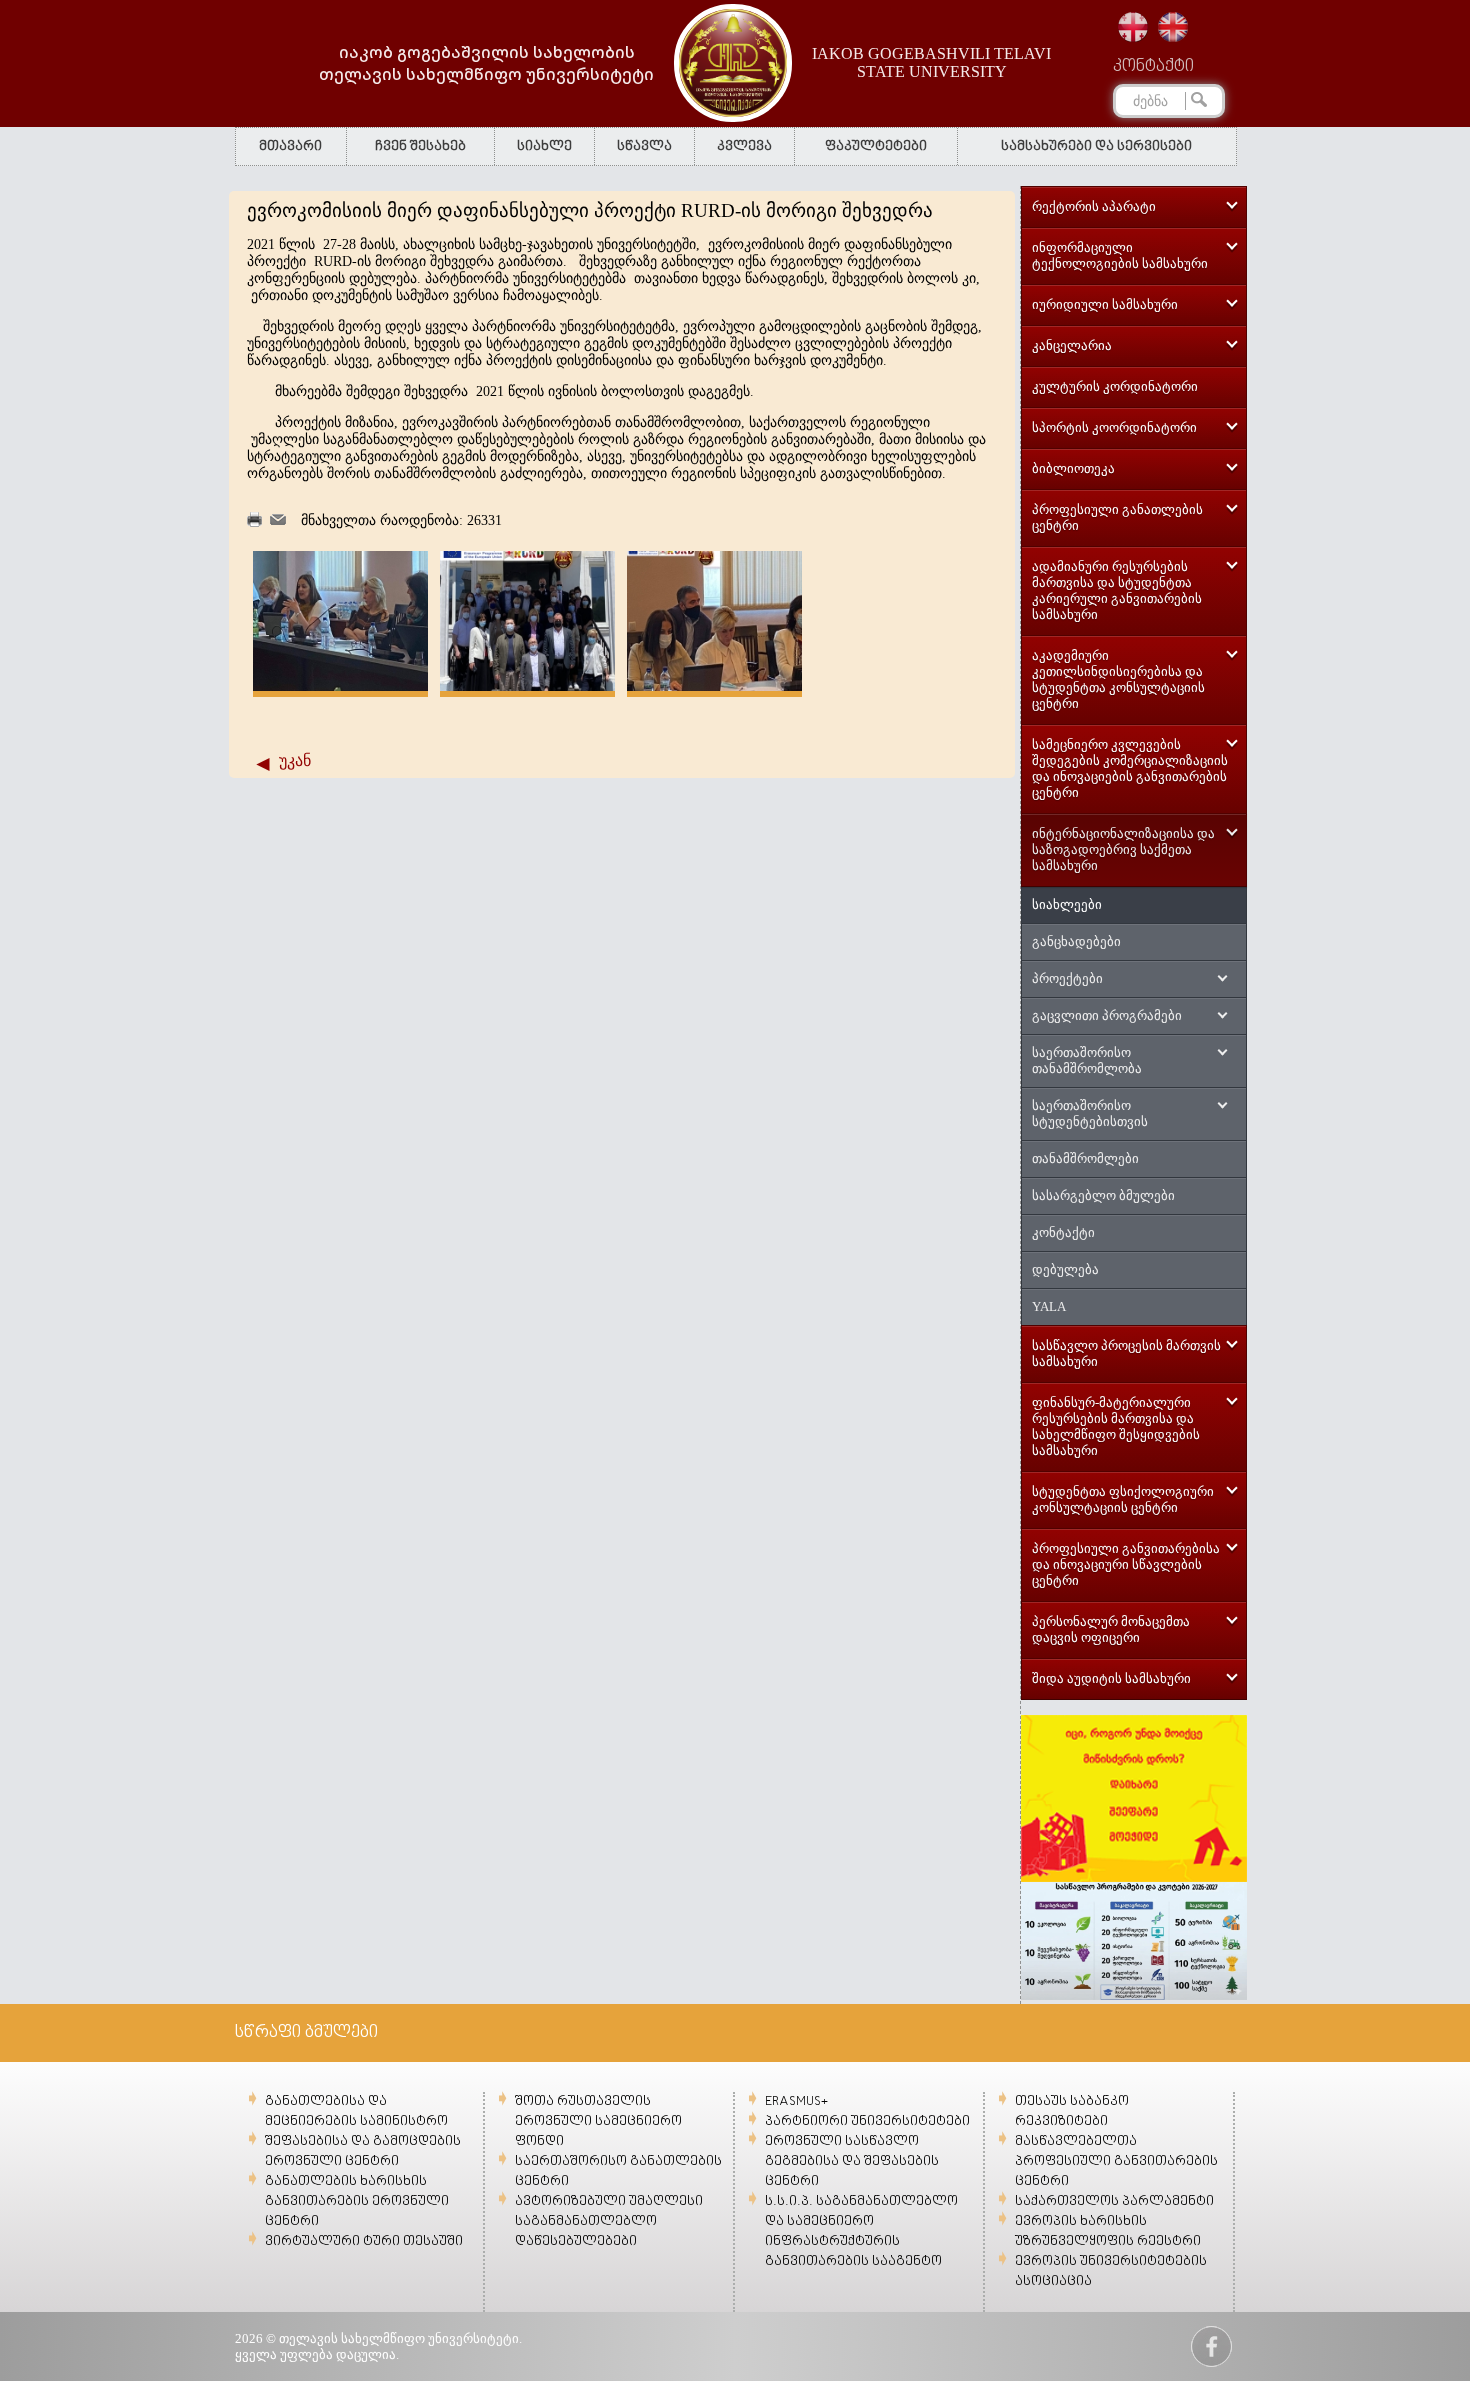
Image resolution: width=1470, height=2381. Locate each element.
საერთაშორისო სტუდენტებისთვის (1090, 1113)
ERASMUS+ (796, 2101)
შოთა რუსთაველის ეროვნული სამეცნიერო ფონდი (598, 2121)
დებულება (1065, 1269)
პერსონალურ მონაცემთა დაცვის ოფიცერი (1111, 1629)
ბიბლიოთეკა (1073, 468)
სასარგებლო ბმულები (1103, 1195)
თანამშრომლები (1085, 1158)
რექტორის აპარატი (1094, 206)
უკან (295, 760)
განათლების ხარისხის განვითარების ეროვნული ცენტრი (357, 2201)
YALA (1049, 1306)
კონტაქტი (1153, 67)
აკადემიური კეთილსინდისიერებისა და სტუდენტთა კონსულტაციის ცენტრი (1118, 679)
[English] (1173, 27)
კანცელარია (1072, 345)
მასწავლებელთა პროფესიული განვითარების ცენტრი (1116, 2161)
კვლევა (744, 146)
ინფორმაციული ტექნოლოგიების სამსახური (1120, 255)
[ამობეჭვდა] (254, 522)
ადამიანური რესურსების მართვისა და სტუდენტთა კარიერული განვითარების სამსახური (1117, 590)
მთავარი (290, 146)
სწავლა (644, 146)
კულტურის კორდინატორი (1115, 386)
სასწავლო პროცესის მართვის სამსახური (1126, 1353)
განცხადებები (1076, 941)
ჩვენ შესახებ (420, 146)
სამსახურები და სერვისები (1096, 146)
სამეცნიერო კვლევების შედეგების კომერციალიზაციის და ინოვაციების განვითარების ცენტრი (1130, 768)
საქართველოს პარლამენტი (1114, 2201)
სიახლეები (1067, 904)
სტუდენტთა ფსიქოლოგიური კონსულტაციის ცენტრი (1123, 1499)
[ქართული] (1133, 27)
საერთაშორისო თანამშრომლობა (1087, 1060)
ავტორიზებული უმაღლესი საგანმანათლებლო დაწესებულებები (609, 2221)
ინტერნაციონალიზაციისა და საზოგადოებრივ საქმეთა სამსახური (1123, 849)
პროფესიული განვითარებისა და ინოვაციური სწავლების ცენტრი (1126, 1564)
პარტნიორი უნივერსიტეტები (867, 2121)
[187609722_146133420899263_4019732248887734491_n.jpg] (527, 686)
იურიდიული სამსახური (1105, 304)
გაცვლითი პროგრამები (1107, 1015)
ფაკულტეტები (876, 146)
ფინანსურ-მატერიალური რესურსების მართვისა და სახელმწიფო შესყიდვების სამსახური (1116, 1426)
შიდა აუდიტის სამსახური (1111, 1678)
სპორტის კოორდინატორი (1114, 427)
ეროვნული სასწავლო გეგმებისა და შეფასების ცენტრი (852, 2161)
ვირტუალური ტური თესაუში (364, 2241)
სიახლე (544, 146)
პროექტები (1067, 978)
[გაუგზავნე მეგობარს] (278, 520)
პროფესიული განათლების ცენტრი (1117, 517)
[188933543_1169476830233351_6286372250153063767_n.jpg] (714, 686)
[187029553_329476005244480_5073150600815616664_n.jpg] (340, 686)
